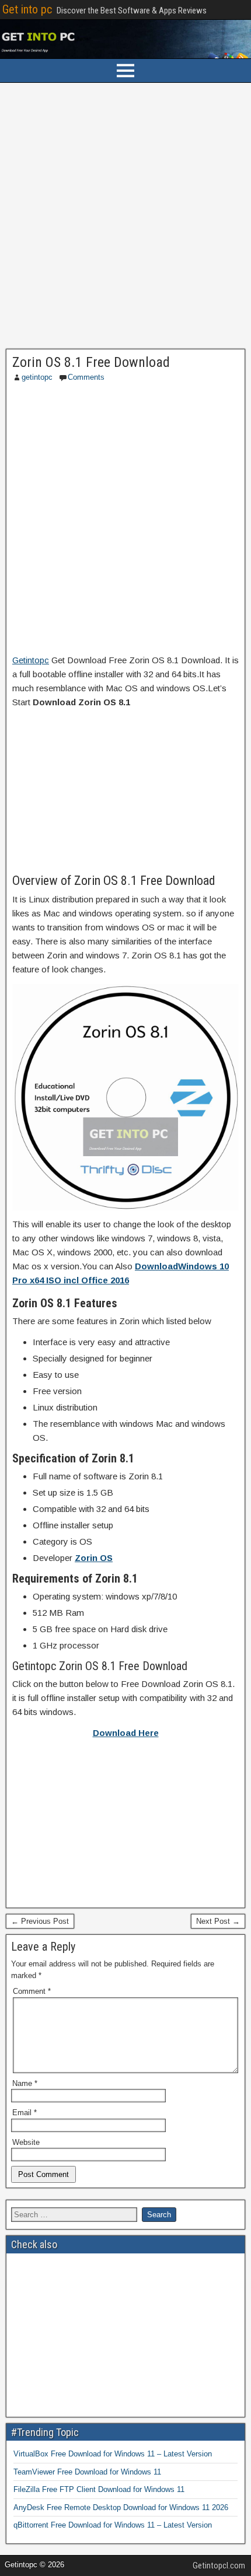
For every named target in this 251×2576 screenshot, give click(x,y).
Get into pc (27, 9)
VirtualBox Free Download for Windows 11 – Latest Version (113, 2454)
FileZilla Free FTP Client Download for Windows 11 (99, 2489)
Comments (86, 377)
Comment (32, 1991)
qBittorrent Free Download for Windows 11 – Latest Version (113, 2525)
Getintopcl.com (219, 2565)
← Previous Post (40, 1921)
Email (25, 2113)
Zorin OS (94, 1558)
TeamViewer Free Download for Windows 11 (87, 2472)
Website (26, 2142)
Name (25, 2083)
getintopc (37, 377)
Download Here (126, 1733)
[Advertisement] (125, 219)
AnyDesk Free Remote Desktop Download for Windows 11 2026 (121, 2507)
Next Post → (218, 1921)
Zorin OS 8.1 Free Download (91, 362)
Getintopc (31, 660)
